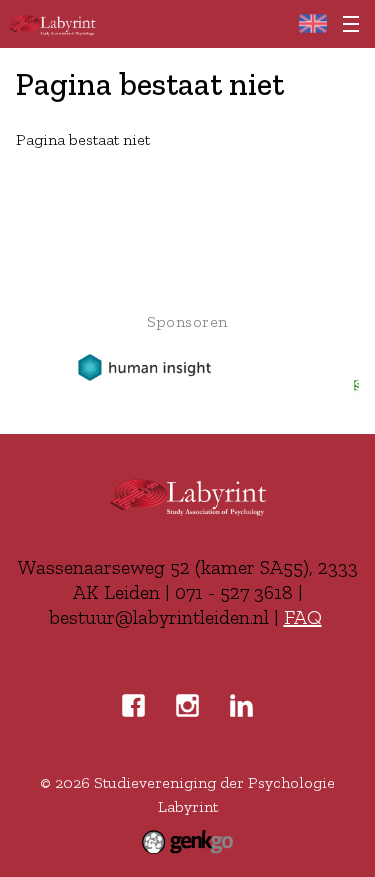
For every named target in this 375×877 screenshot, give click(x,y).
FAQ (303, 617)
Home (312, 23)
